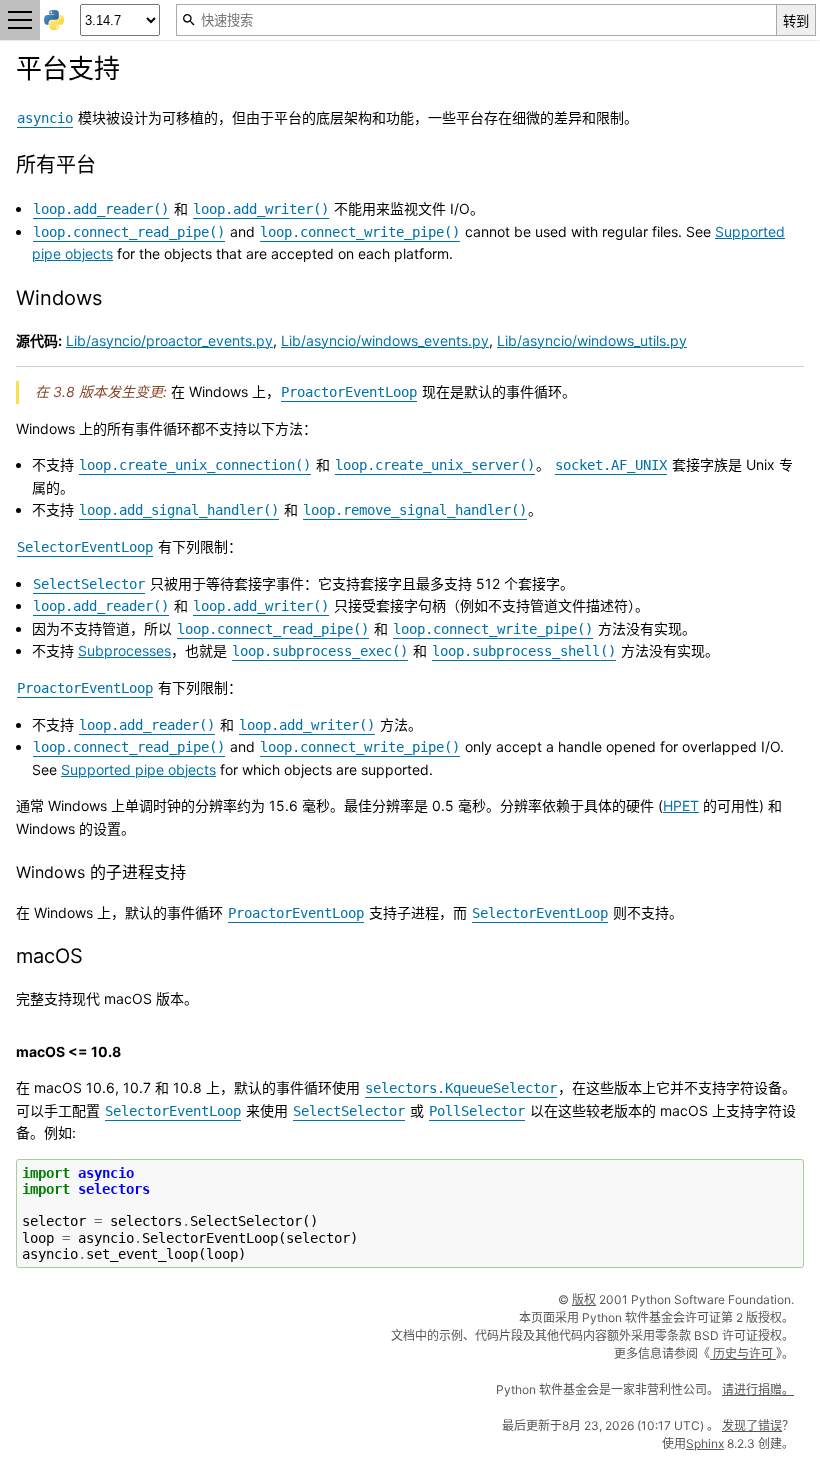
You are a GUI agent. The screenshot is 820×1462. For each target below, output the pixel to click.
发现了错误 (752, 1425)
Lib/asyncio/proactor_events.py (169, 340)
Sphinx (705, 1443)
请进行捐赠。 (758, 1389)
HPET (681, 805)
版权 (584, 1299)
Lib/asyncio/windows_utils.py (592, 340)
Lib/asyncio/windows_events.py (385, 340)
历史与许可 (743, 1353)
